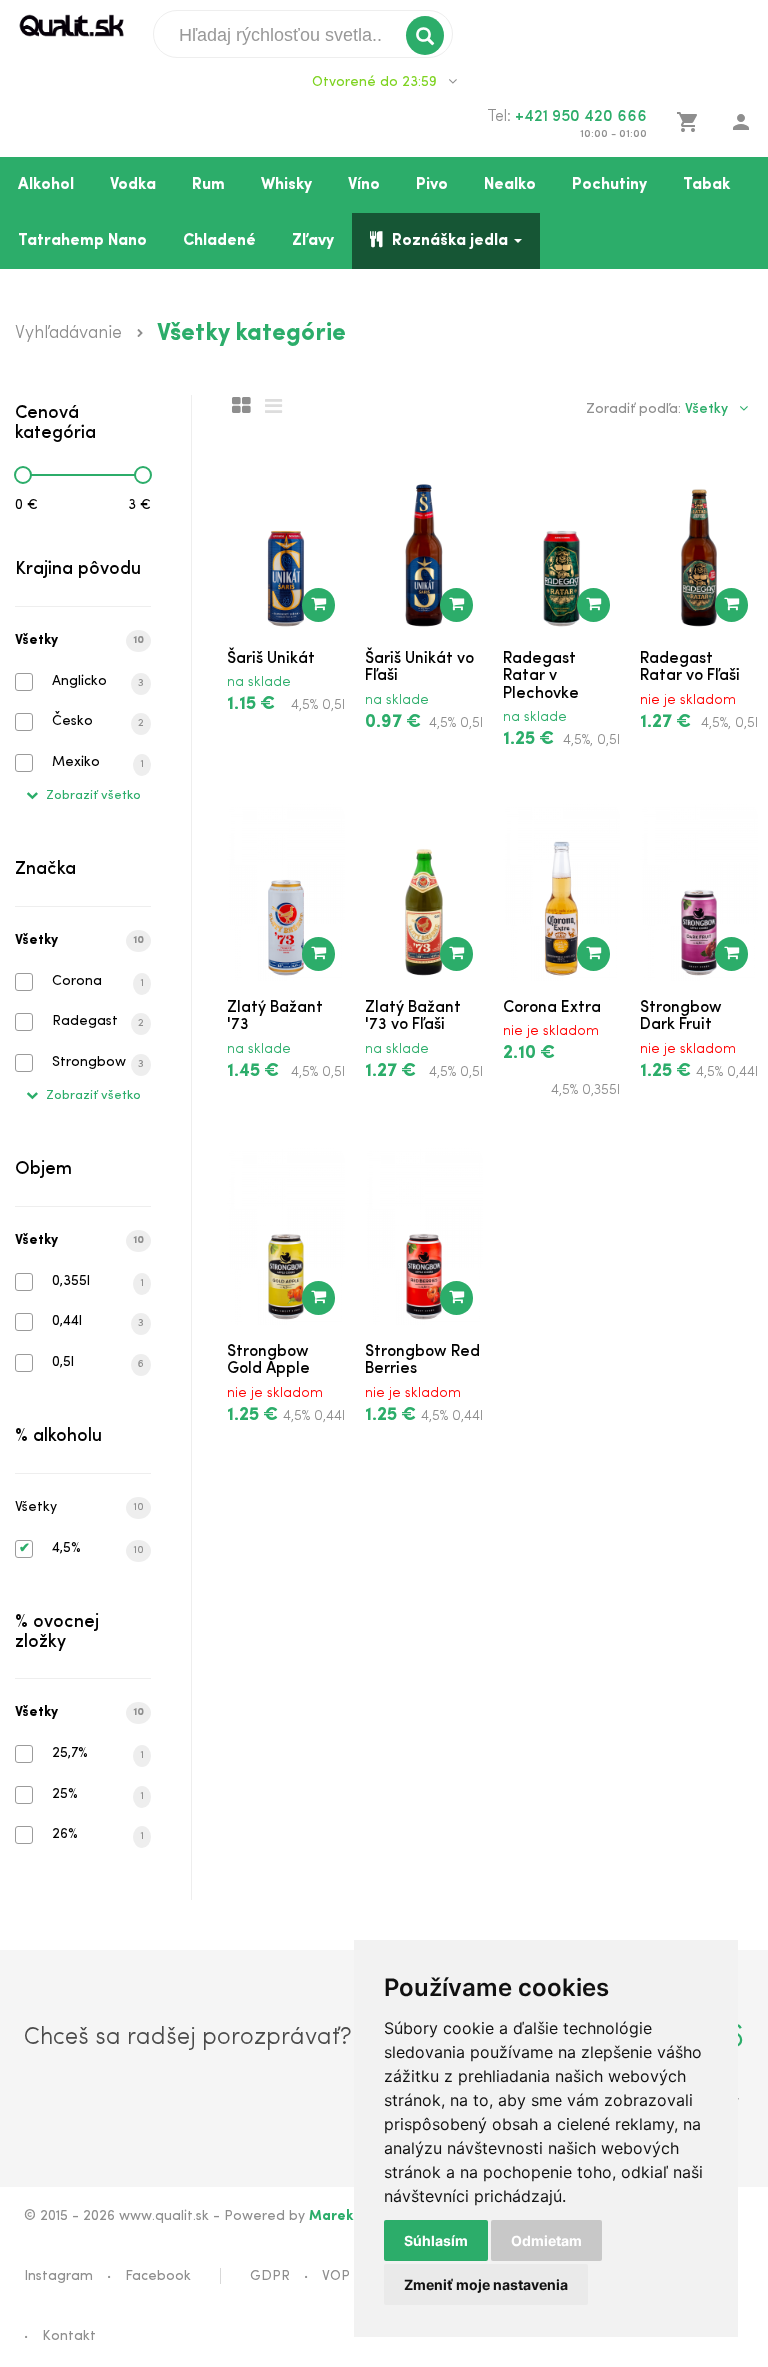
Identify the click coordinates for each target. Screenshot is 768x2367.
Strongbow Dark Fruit (681, 1017)
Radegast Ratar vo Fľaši (690, 668)
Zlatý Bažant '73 (275, 1017)
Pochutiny (609, 185)
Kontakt (69, 2336)
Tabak (706, 185)
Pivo (432, 185)
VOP (336, 2276)
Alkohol (46, 185)
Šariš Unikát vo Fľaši (419, 668)
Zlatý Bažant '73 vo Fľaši (413, 1017)
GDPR (270, 2276)
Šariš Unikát (271, 659)
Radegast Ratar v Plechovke (541, 676)
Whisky (286, 185)
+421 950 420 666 (581, 117)
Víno (364, 185)
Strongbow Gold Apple (268, 1361)
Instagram (58, 2276)
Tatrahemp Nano (82, 241)
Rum (208, 185)
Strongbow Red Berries (422, 1361)
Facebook (158, 2276)
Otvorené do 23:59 (376, 82)
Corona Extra (552, 1008)
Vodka (133, 185)
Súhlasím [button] (436, 2240)
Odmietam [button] (546, 2240)
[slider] (23, 475)
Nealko (510, 185)
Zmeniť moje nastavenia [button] (486, 2284)
